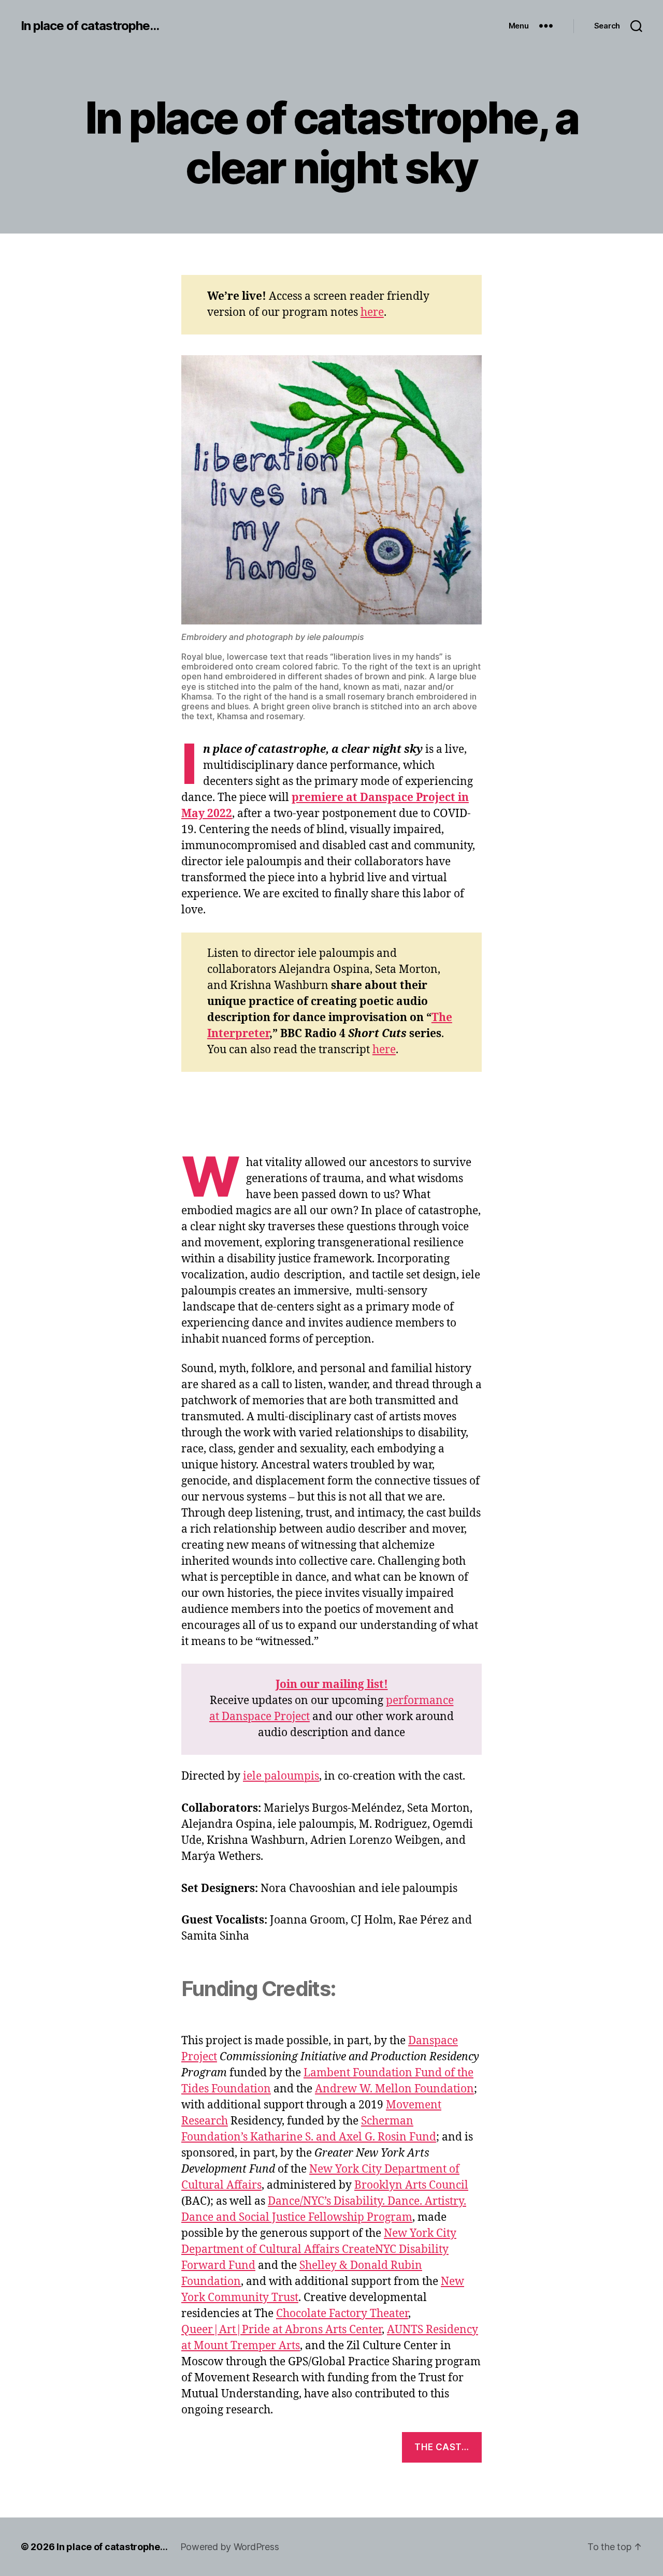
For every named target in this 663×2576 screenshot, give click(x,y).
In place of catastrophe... (90, 26)
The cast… (442, 2447)
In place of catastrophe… (112, 2547)
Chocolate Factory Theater (342, 2314)
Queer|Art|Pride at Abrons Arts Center (282, 2330)
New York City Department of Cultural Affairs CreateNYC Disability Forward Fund (319, 2250)
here (372, 312)
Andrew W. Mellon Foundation (394, 2089)
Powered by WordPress (230, 2547)
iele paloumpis (281, 1776)
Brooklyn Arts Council (411, 2185)
